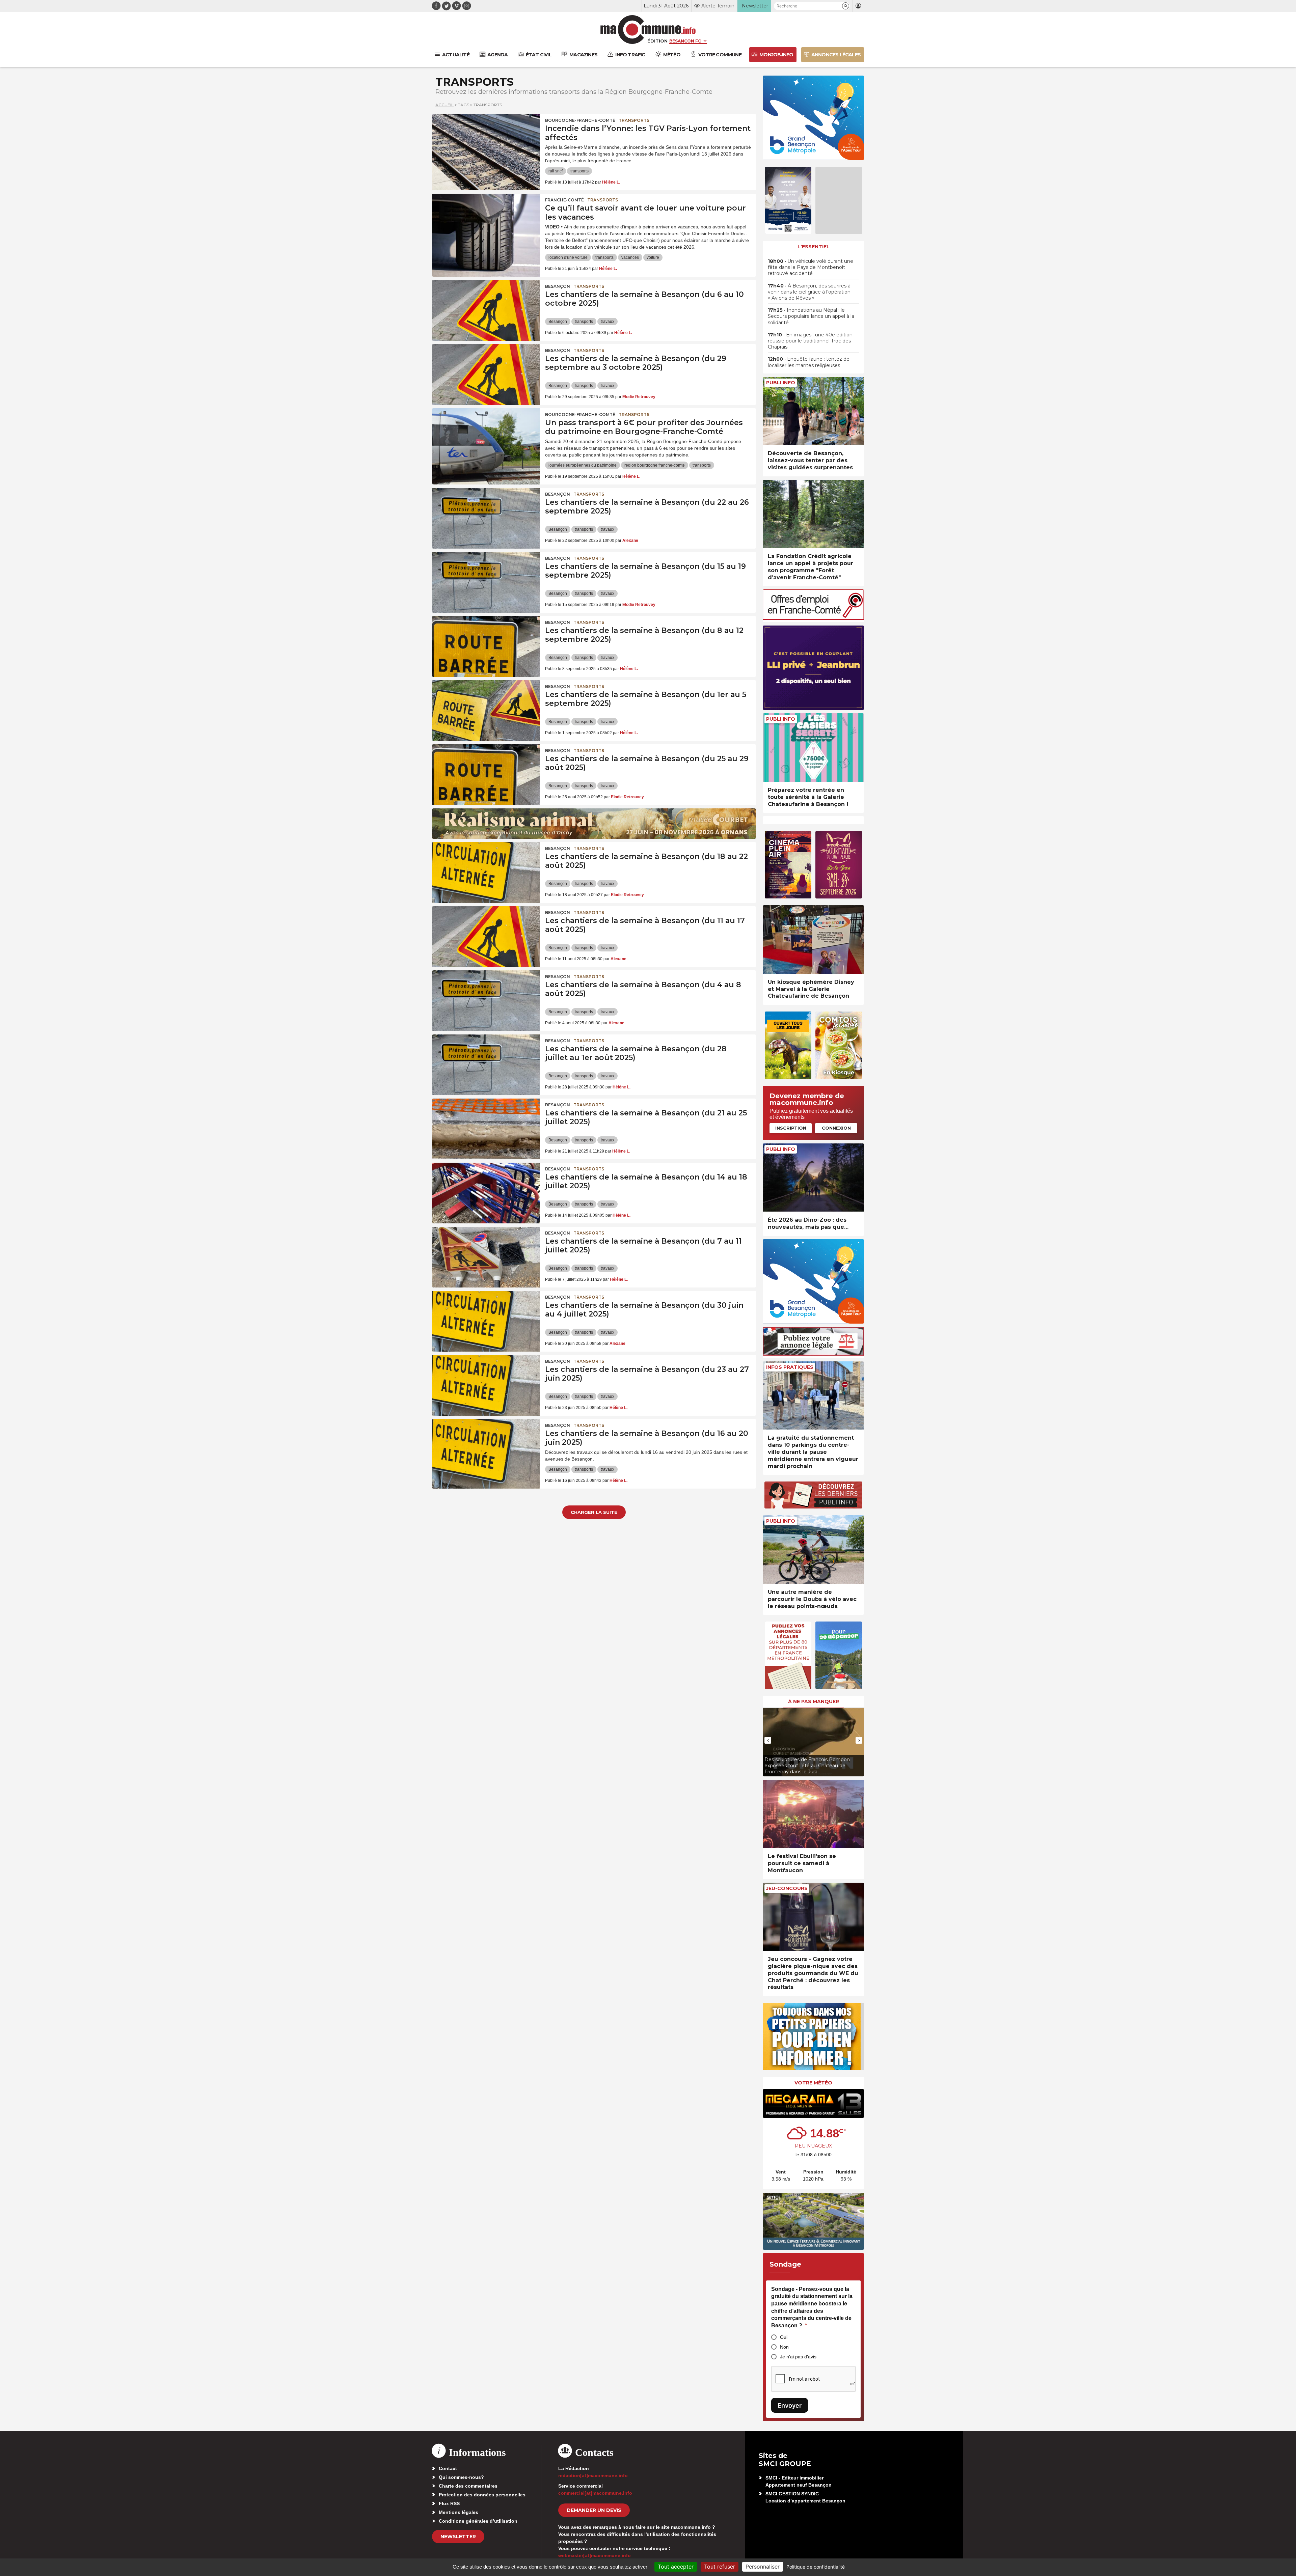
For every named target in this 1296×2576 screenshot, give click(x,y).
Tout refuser (720, 2567)
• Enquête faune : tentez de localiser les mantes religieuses (809, 362)
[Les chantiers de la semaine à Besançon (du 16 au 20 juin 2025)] (486, 1449)
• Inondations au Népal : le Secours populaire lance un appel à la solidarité (811, 316)
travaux (607, 322)
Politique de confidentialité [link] (816, 2567)
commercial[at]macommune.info (595, 2493)
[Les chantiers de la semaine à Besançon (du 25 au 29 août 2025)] (486, 775)
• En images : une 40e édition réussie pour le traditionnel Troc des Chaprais (810, 341)
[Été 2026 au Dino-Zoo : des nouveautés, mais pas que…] (813, 1178)
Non (784, 2347)
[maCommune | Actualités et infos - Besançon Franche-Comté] (648, 30)
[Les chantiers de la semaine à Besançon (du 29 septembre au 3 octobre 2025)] (486, 375)
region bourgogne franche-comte (655, 465)
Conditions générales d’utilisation (478, 2521)
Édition (657, 41)
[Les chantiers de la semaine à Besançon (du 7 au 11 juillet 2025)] (486, 1257)
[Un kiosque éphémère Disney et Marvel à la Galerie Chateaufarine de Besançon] (813, 939)
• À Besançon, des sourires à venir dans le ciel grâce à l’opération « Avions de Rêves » (809, 292)
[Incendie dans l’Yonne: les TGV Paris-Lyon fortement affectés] (486, 144)
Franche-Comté (564, 200)
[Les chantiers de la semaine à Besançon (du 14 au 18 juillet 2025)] (486, 1193)
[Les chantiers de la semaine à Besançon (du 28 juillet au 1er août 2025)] (486, 1065)
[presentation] (768, 1740)
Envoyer (790, 2405)
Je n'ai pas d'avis (798, 2357)
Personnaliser (763, 2567)
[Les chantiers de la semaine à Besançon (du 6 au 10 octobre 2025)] (486, 310)
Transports (634, 120)
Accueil (444, 105)
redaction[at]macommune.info (593, 2475)
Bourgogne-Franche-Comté (580, 120)
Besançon (558, 286)
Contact (448, 2468)
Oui (784, 2337)
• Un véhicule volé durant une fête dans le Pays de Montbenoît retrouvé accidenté (811, 267)
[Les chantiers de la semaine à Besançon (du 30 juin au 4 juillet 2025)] (486, 1321)
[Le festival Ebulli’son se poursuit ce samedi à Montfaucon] (813, 1814)
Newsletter (458, 2537)
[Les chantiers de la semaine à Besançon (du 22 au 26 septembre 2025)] (486, 518)
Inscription (791, 1128)
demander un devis (594, 2510)
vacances (630, 257)
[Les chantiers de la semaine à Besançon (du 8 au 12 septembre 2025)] (486, 646)
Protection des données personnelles (482, 2495)
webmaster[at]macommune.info (595, 2555)
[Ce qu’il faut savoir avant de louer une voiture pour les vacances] (486, 224)
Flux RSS (449, 2503)
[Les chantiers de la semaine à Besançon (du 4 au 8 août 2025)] (486, 1001)
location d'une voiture (568, 257)
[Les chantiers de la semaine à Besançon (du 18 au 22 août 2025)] (486, 872)
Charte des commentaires (468, 2486)
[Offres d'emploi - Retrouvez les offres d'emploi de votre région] (813, 618)
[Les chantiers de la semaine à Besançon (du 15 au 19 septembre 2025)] (486, 582)
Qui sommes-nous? (461, 2477)
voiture (653, 257)
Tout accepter (676, 2567)
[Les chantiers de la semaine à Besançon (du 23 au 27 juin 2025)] (486, 1385)
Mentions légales (458, 2512)
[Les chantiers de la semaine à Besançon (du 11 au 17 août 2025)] (486, 937)
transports (579, 171)
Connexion (836, 1128)
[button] (846, 6)
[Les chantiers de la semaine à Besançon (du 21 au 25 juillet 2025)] (486, 1129)
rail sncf (556, 171)
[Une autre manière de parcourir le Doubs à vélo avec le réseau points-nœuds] (813, 1549)
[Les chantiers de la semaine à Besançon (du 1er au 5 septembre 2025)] (486, 711)
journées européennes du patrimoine (583, 465)
